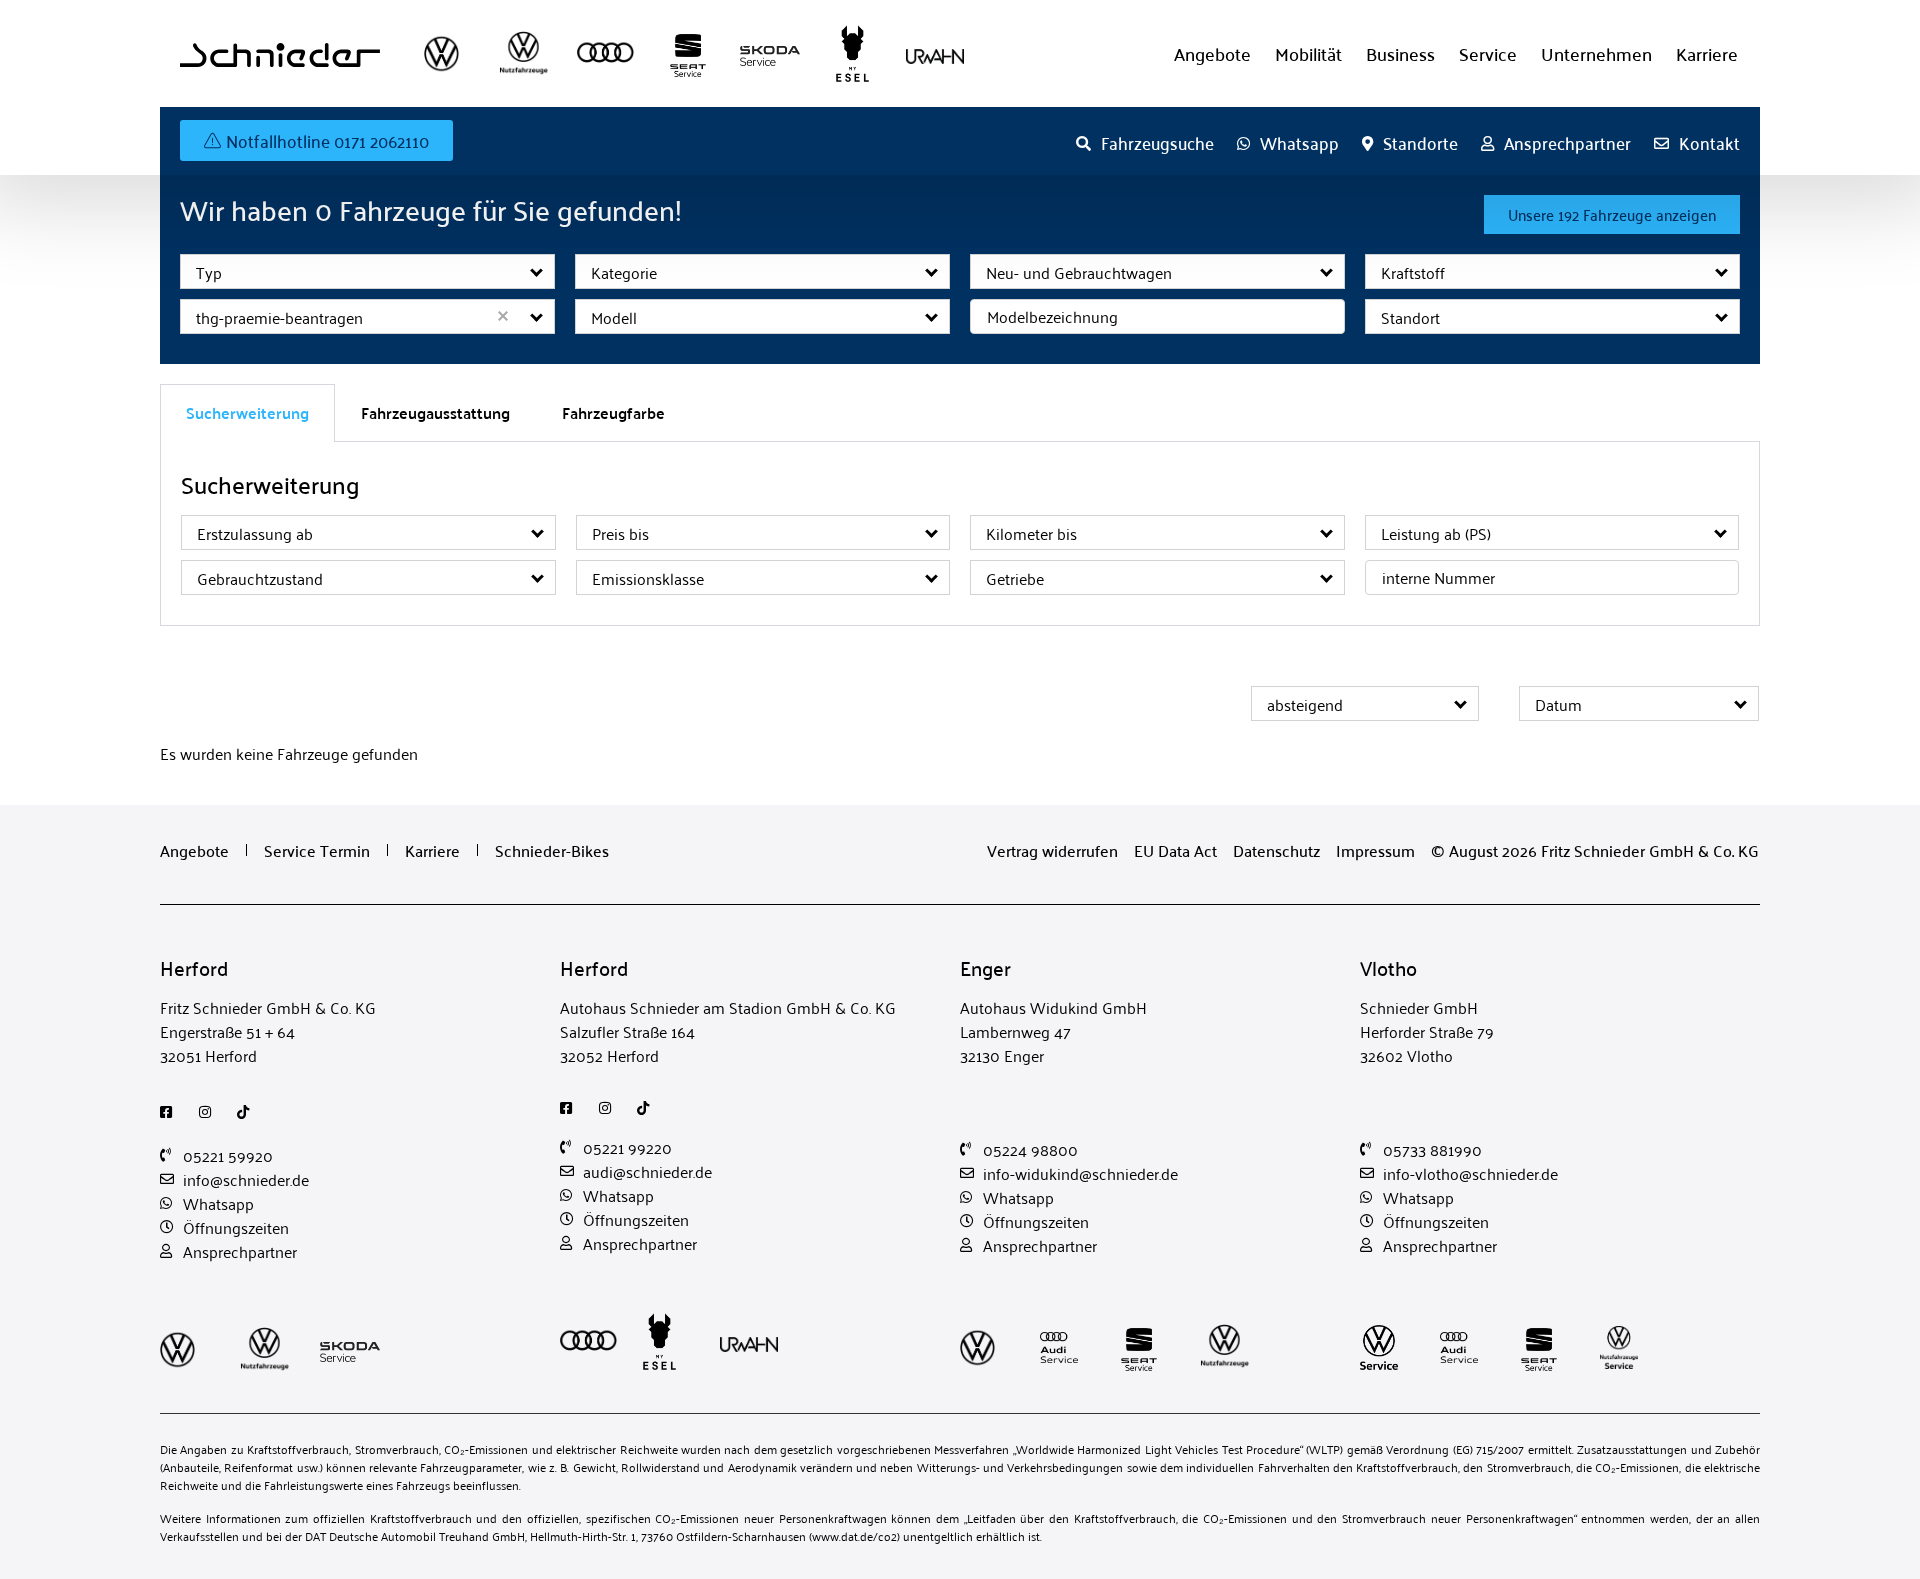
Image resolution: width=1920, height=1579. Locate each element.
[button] (537, 271)
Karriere (1707, 53)
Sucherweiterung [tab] (247, 412)
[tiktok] (248, 1112)
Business (1400, 53)
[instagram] (210, 1112)
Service (1488, 53)
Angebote (1212, 53)
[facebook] (171, 1112)
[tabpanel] (960, 534)
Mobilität (1308, 53)
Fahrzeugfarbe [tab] (613, 412)
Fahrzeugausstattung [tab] (435, 412)
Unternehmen (1596, 53)
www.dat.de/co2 (854, 1535)
